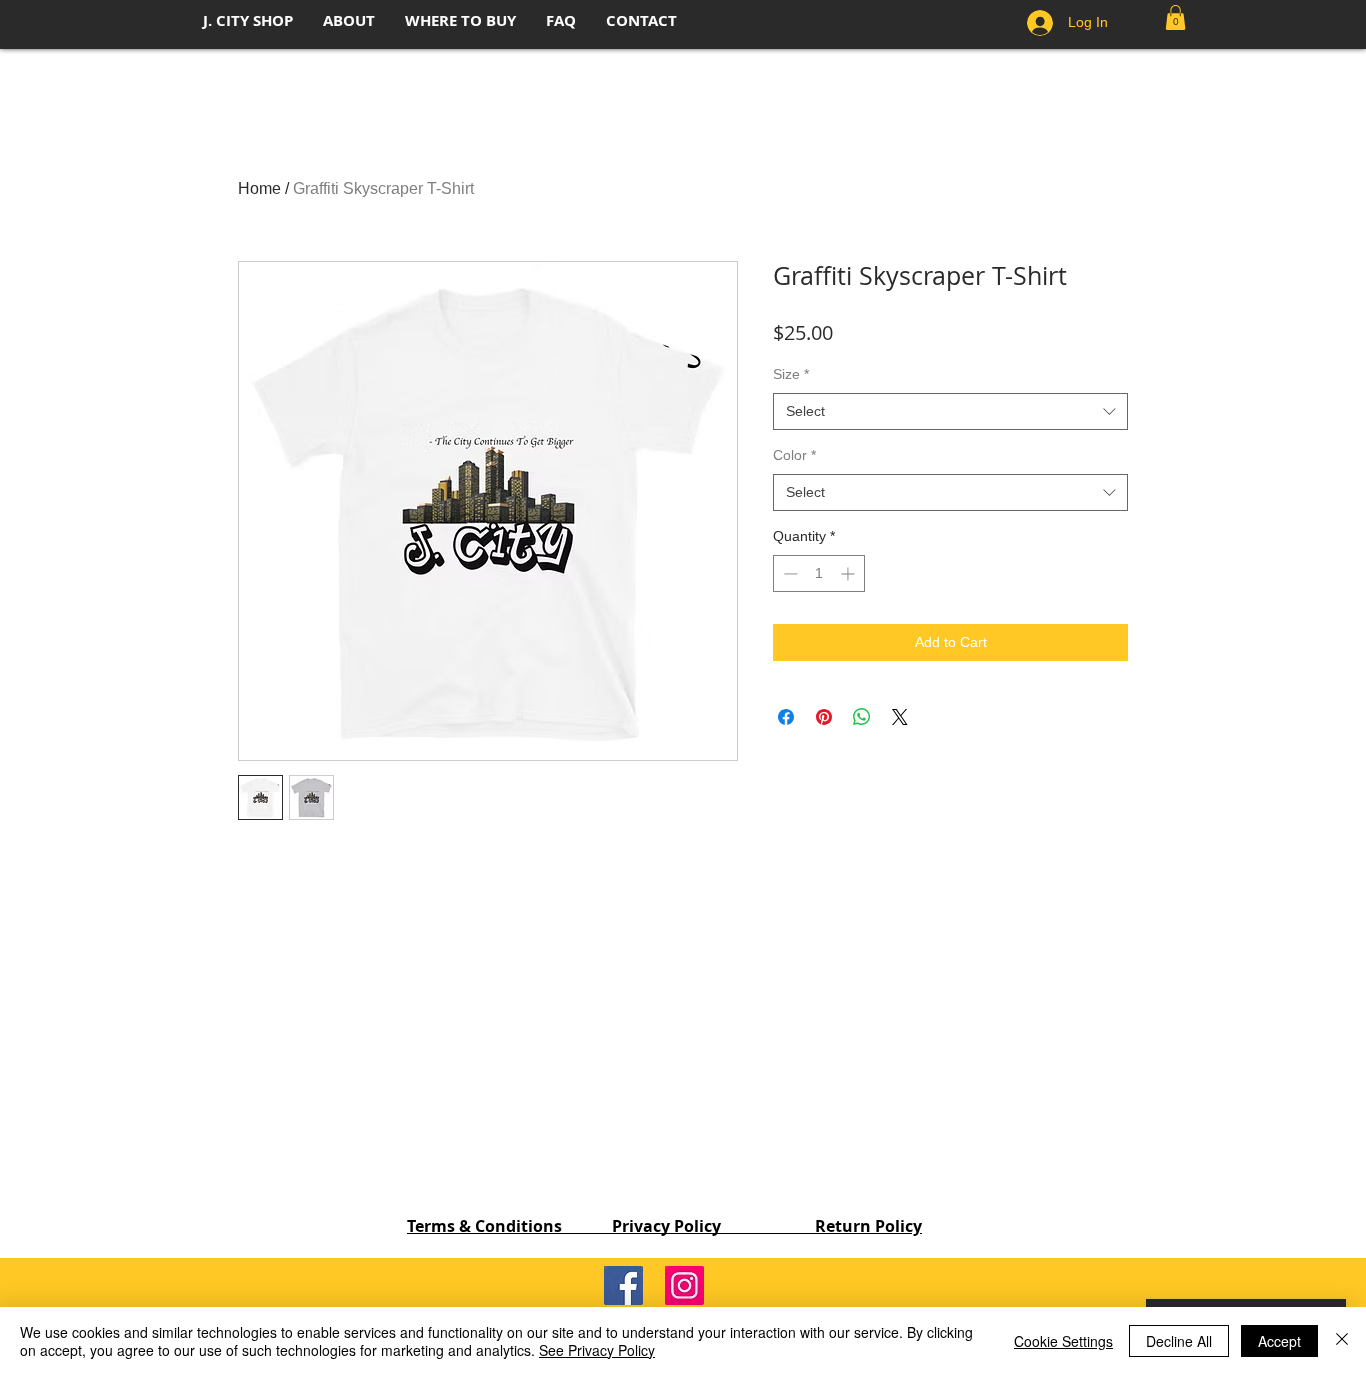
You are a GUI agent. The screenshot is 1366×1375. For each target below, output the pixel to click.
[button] (1175, 17)
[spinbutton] (819, 573)
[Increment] (849, 573)
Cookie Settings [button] (1063, 1341)
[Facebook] (623, 1285)
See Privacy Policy (597, 1350)
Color (794, 455)
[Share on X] (900, 717)
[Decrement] (788, 573)
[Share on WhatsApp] (862, 717)
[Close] (1342, 1341)
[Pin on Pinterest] (824, 717)
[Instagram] (684, 1285)
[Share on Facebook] (786, 717)
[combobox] (950, 412)
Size (791, 374)
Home (259, 188)
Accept (1279, 1341)
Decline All (1179, 1341)
